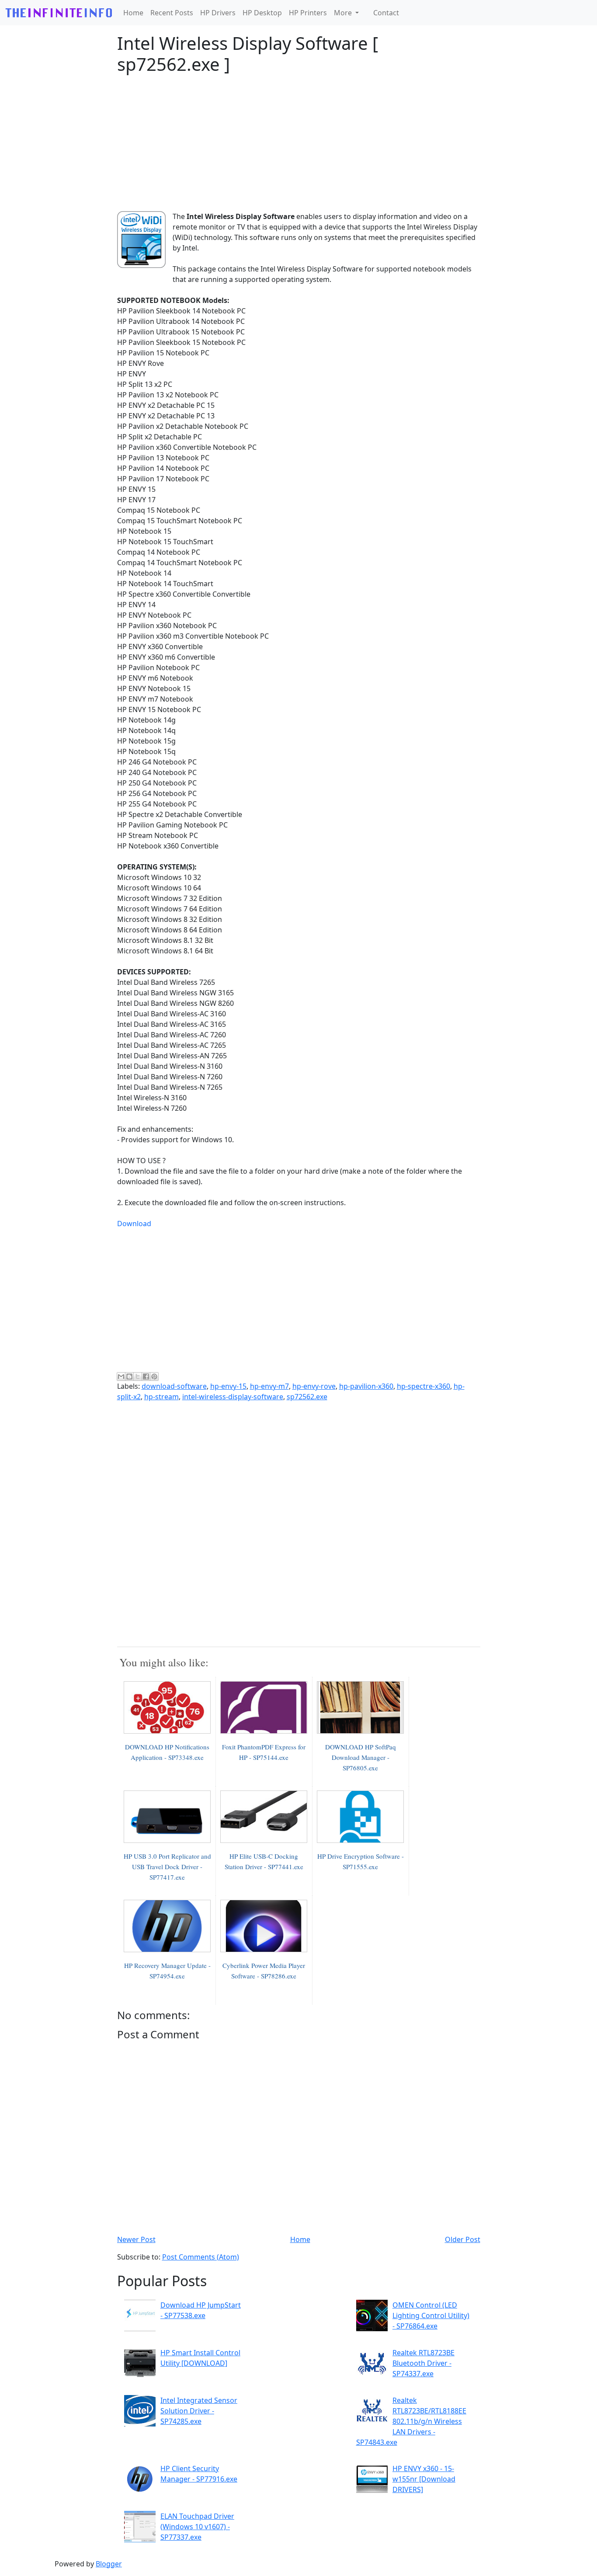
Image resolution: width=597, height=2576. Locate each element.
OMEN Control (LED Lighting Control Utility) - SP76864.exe (431, 2315)
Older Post (463, 2239)
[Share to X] (138, 1377)
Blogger (109, 2564)
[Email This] (121, 1377)
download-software (174, 1386)
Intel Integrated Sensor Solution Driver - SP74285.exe (199, 2411)
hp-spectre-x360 (423, 1386)
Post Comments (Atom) (201, 2257)
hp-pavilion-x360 (366, 1386)
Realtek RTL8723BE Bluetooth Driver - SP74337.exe (423, 2363)
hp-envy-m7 (269, 1386)
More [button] (344, 13)
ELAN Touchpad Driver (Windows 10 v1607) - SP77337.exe (197, 2527)
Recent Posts (172, 13)
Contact (386, 13)
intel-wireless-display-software (233, 1397)
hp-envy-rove (314, 1386)
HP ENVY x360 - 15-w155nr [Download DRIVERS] (424, 2479)
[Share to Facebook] (146, 1377)
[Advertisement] (299, 143)
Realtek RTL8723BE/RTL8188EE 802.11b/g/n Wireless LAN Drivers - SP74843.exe (411, 2421)
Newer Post (136, 2239)
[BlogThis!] (129, 1377)
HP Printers (308, 13)
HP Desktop (262, 13)
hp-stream (161, 1397)
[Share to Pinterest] (154, 1377)
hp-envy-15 (228, 1386)
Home (133, 13)
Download (134, 1224)
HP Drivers (218, 13)
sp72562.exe (307, 1397)
